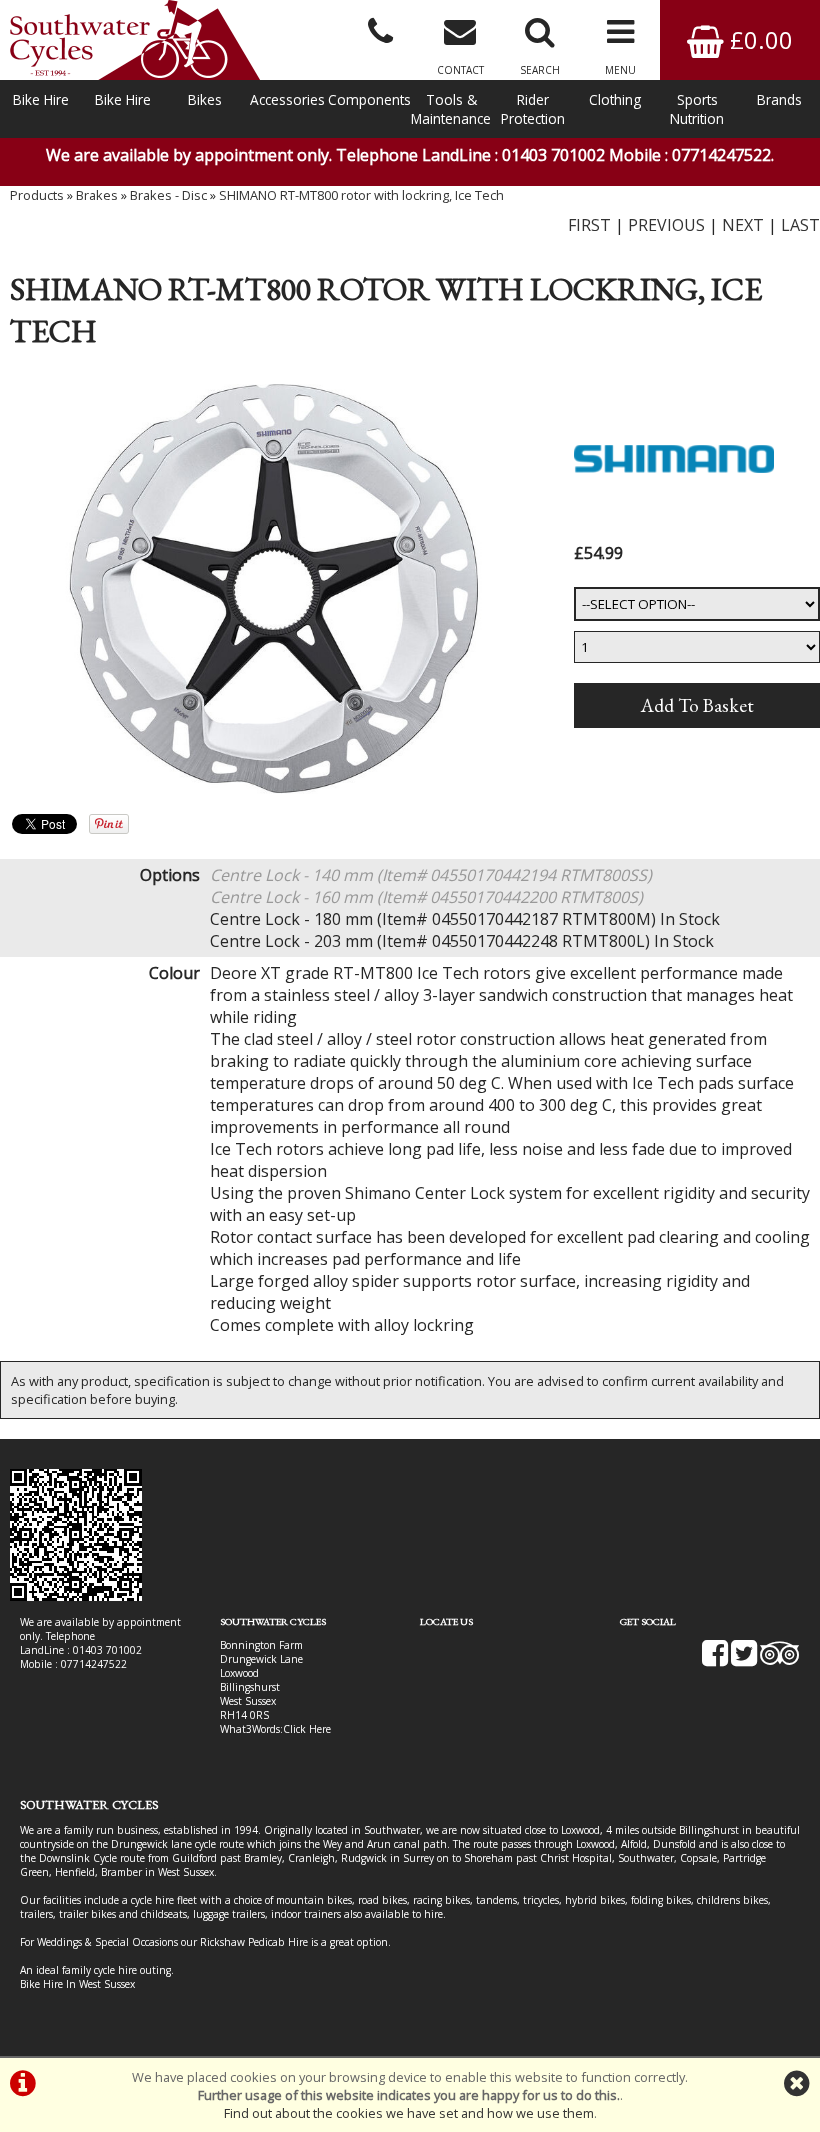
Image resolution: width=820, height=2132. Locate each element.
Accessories (287, 99)
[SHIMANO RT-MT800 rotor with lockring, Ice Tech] (273, 589)
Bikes (205, 99)
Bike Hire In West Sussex (77, 1984)
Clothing (615, 99)
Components (369, 99)
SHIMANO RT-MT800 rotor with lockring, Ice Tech (361, 195)
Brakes (97, 195)
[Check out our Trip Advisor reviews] (780, 1660)
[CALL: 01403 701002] (380, 30)
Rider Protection (533, 109)
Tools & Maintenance (451, 109)
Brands (779, 99)
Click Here (307, 1729)
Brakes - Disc (168, 195)
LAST (800, 225)
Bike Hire (41, 99)
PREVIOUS (666, 225)
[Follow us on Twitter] (744, 1660)
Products (37, 195)
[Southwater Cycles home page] (135, 40)
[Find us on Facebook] (715, 1660)
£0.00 (758, 39)
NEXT (743, 225)
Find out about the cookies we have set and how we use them (409, 2113)
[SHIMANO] (674, 528)
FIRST (589, 225)
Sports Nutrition (697, 109)
